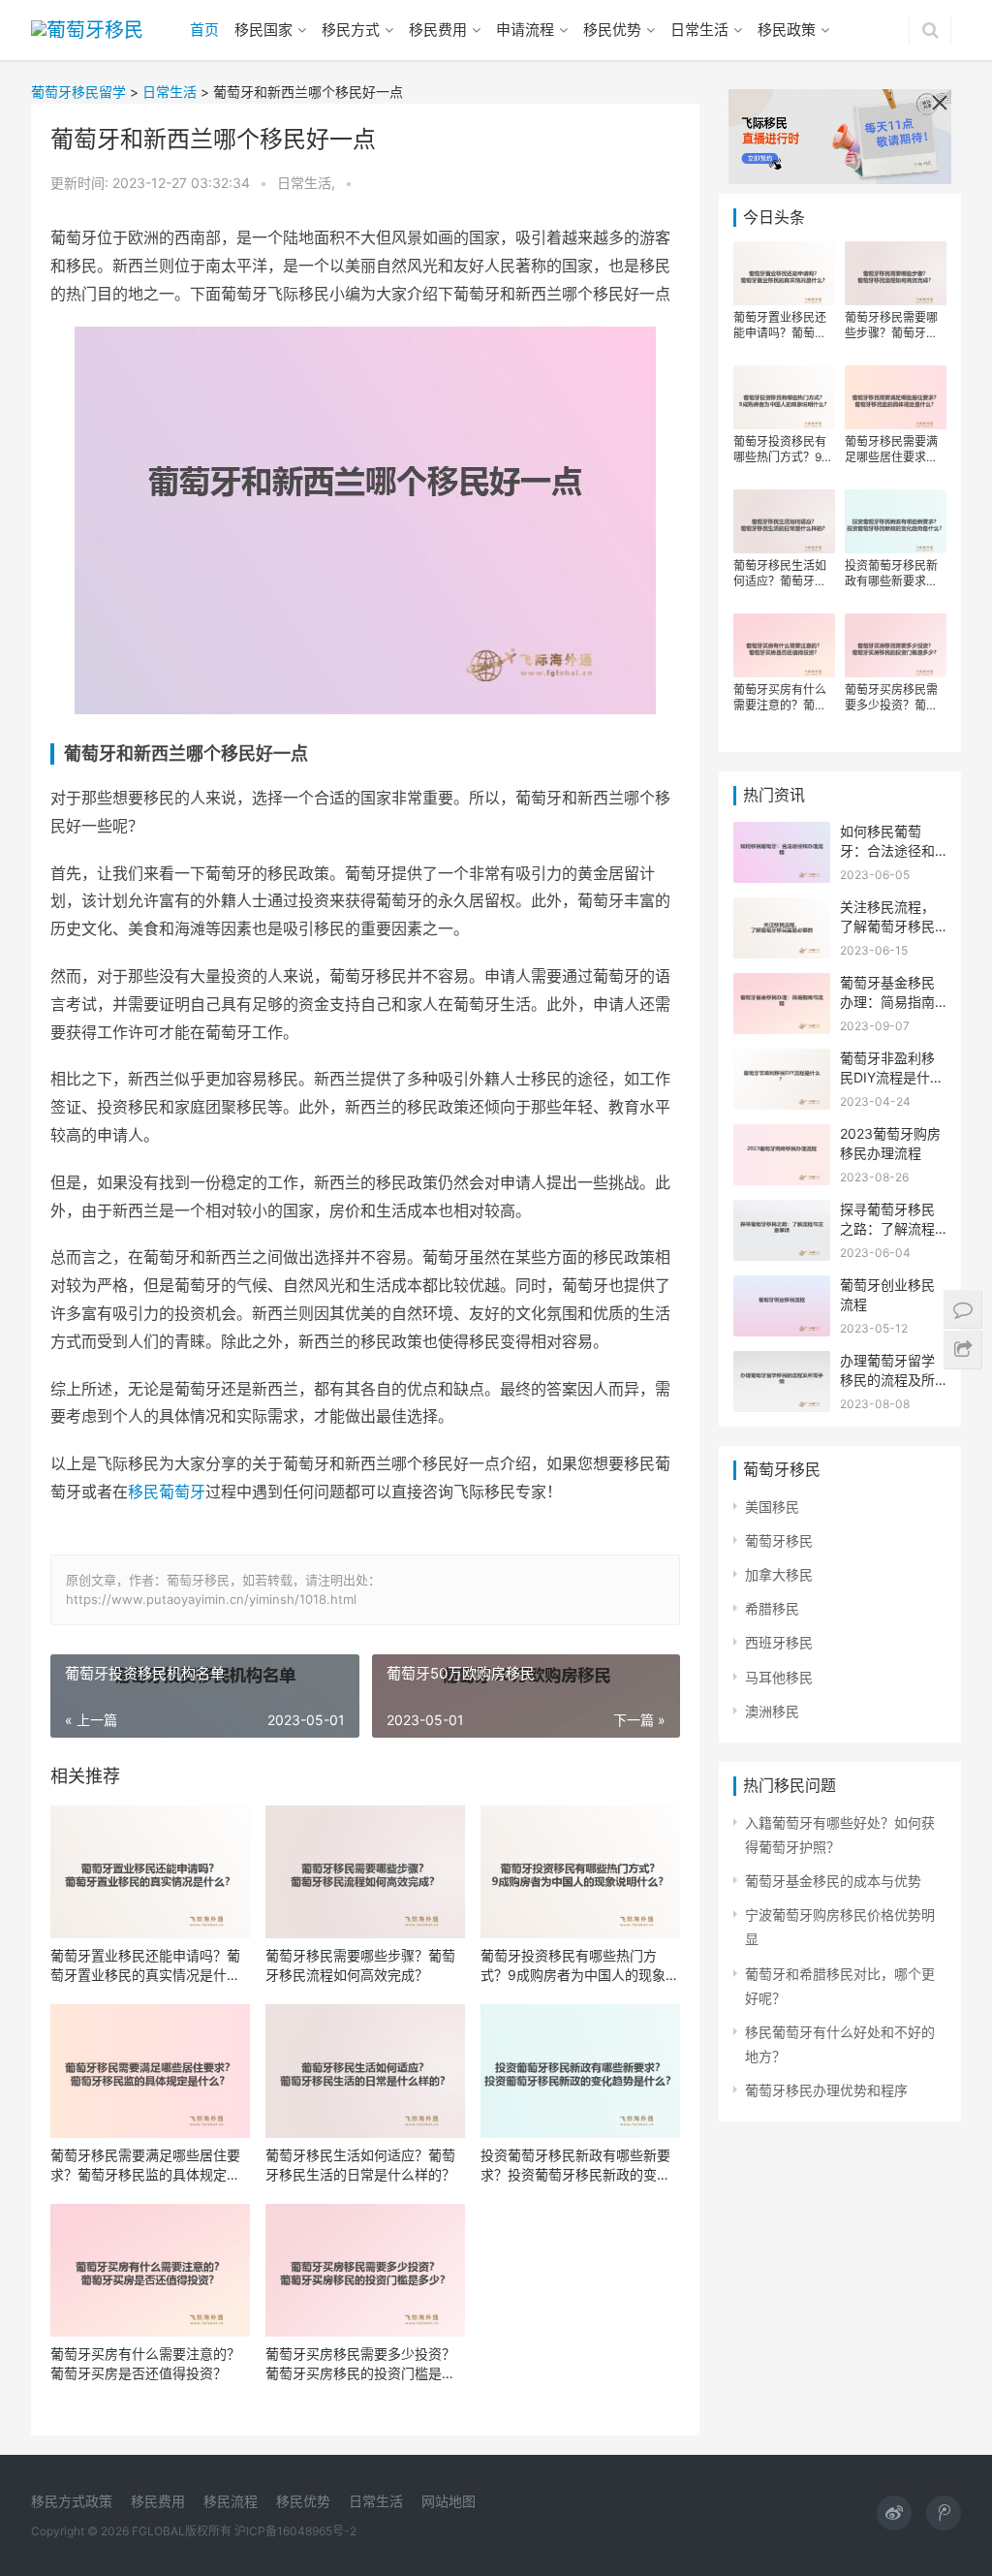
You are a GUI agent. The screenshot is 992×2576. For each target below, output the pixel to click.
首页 (204, 30)
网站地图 (449, 2501)
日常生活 (699, 30)
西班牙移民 (779, 1642)
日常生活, (308, 183)
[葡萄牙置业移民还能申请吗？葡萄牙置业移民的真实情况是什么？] (150, 1872)
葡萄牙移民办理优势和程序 (826, 2090)
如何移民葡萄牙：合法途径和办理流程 (887, 850)
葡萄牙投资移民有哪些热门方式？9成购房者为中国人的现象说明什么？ (580, 1966)
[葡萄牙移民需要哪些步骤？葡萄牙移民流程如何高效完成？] (365, 1872)
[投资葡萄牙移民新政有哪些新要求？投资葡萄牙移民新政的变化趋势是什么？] (580, 2071)
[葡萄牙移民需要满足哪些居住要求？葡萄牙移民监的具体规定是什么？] (150, 2071)
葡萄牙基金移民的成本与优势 (833, 1881)
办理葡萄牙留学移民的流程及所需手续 (887, 1379)
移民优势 (612, 30)
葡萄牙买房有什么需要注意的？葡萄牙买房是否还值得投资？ (145, 2363)
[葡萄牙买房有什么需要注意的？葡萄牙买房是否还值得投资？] (150, 2270)
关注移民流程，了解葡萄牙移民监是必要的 (887, 926)
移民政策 (787, 30)
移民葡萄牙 (167, 1492)
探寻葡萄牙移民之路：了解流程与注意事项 (887, 1228)
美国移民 (772, 1507)
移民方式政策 (72, 2501)
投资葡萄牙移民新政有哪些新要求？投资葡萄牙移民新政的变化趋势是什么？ (575, 2166)
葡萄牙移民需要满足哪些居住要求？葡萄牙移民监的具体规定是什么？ (145, 2166)
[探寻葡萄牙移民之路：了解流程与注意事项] (782, 1212)
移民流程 (231, 2501)
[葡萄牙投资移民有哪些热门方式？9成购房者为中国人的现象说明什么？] (580, 1872)
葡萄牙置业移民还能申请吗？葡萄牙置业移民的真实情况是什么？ (145, 1966)
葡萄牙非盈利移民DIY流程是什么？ (887, 1077)
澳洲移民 (772, 1711)
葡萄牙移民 (779, 1540)
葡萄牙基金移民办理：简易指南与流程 (887, 1001)
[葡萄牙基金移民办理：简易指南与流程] (782, 985)
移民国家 (263, 30)
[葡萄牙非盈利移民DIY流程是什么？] (782, 1061)
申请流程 (525, 30)
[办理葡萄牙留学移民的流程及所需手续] (782, 1363)
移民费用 (438, 30)
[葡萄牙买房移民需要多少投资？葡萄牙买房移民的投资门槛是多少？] (365, 2270)
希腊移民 (772, 1608)
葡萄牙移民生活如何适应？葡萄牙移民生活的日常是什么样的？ (360, 2165)
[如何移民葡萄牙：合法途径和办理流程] (782, 834)
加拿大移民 (779, 1574)
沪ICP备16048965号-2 (295, 2531)
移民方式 (351, 30)
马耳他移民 (779, 1677)
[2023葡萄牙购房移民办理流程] (782, 1136)
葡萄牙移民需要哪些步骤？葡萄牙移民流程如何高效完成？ (360, 1965)
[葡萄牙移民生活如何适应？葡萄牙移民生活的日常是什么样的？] (365, 2071)
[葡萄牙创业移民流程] (782, 1288)
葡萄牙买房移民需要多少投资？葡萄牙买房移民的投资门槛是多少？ (360, 2364)
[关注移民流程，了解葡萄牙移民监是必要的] (782, 910)
